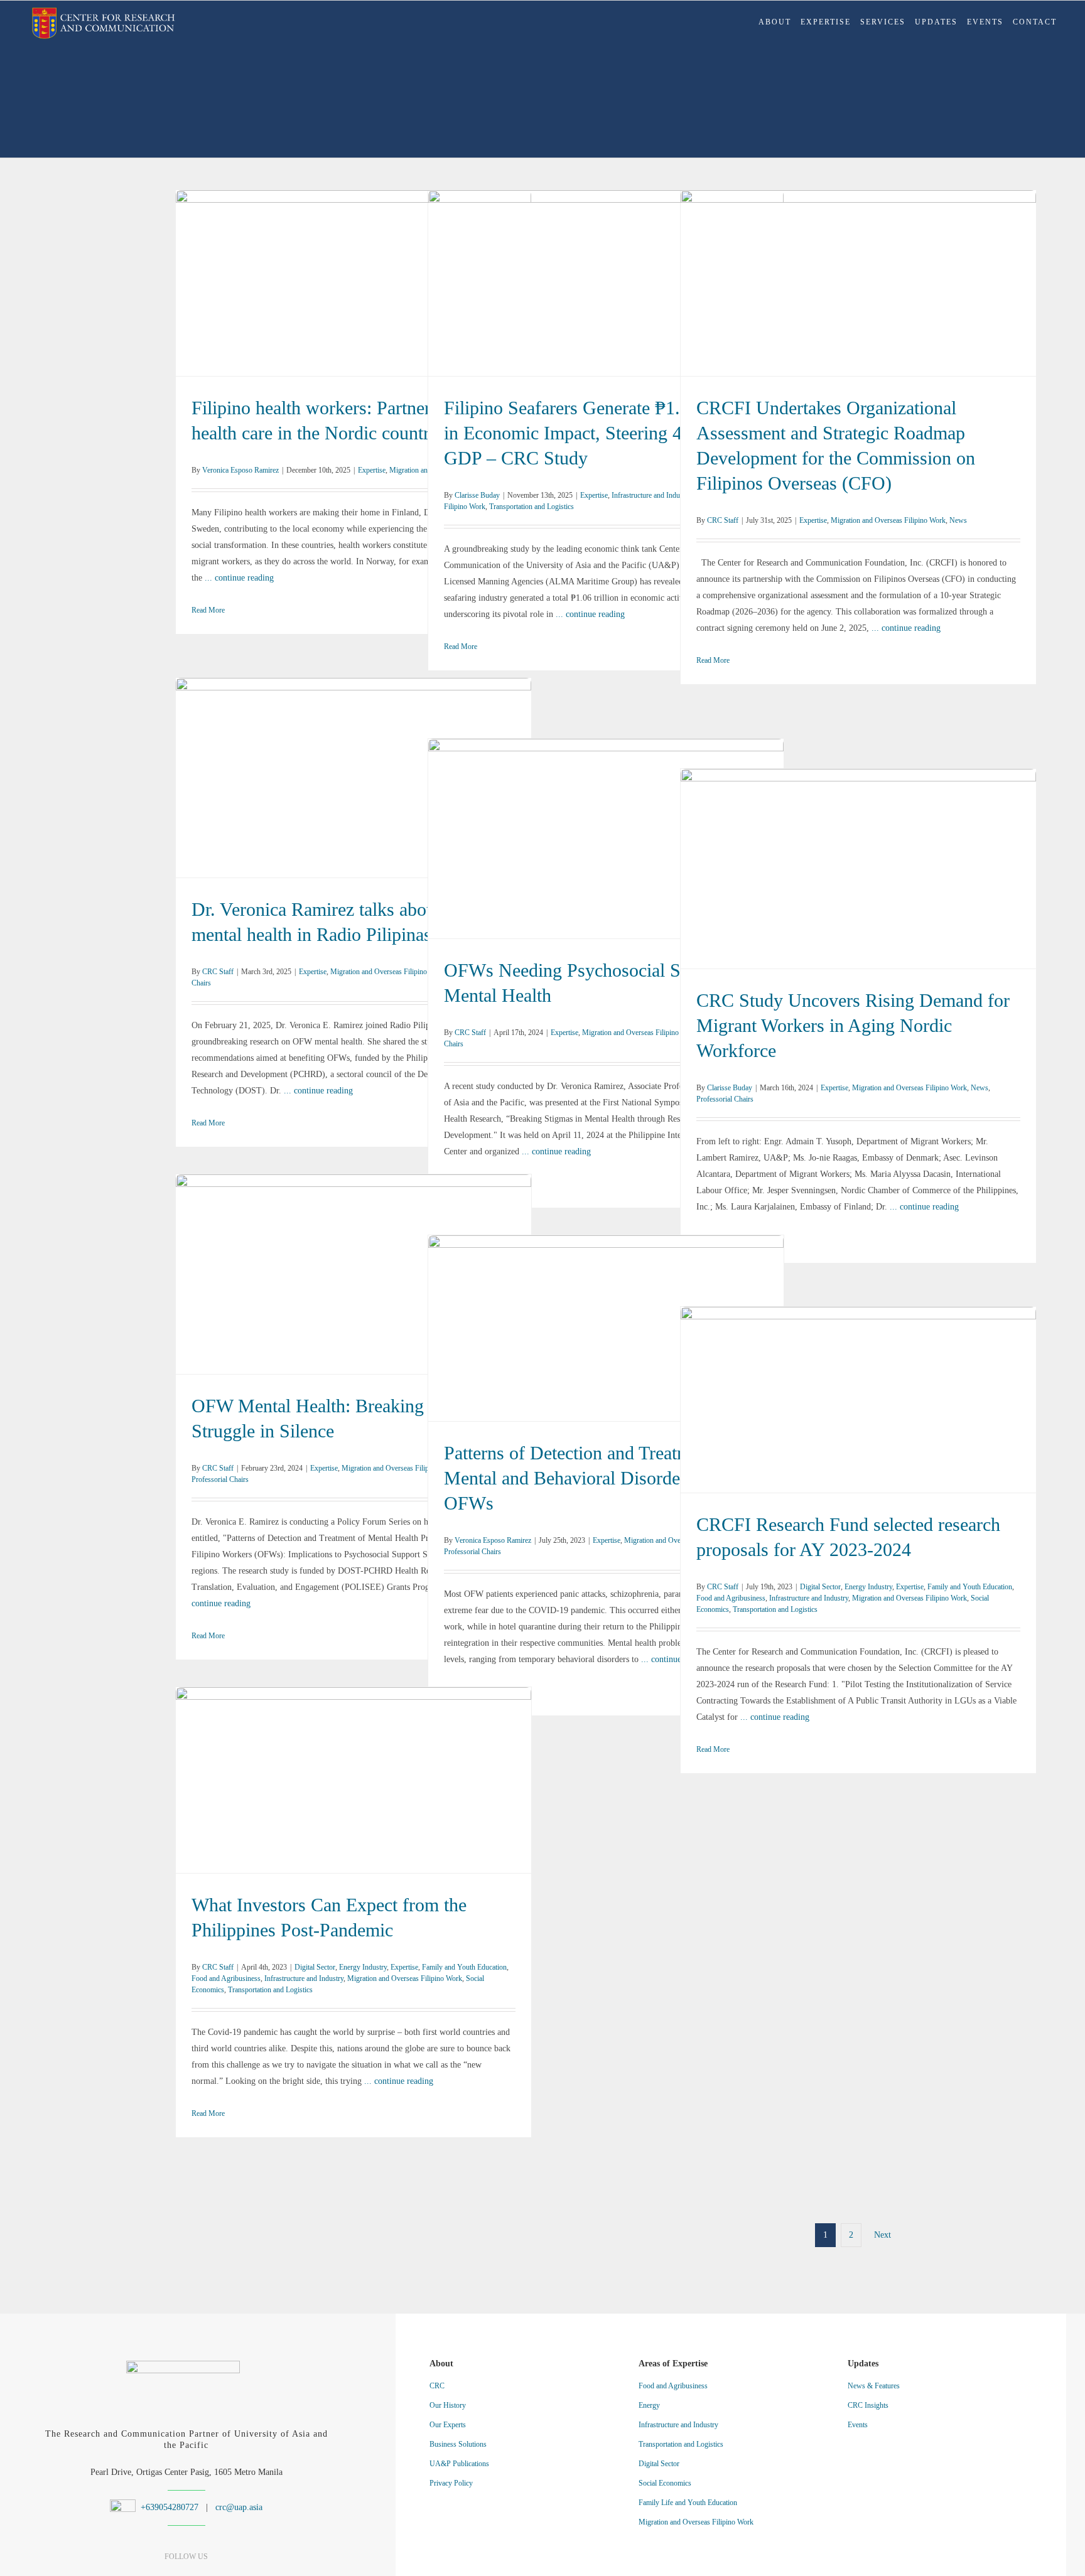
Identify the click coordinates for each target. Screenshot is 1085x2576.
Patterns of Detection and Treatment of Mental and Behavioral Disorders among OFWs (606, 1320)
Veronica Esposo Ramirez (240, 470)
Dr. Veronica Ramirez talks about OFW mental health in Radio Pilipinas (354, 770)
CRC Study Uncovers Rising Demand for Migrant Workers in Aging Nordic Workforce (859, 861)
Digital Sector (735, 1392)
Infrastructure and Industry (532, 283)
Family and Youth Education (884, 1392)
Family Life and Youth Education (688, 2503)
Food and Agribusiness (965, 1392)
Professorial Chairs (944, 877)
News (933, 291)
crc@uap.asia (239, 2507)
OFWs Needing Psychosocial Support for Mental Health (606, 831)
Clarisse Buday (477, 495)
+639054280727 (168, 2507)
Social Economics (936, 1408)
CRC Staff (723, 520)
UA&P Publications (459, 2464)
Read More (208, 610)
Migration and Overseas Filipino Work (369, 291)
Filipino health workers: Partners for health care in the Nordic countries (354, 275)
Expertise (294, 291)
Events (858, 2425)
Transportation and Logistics (532, 507)
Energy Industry (783, 1392)
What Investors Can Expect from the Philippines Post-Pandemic (354, 1756)
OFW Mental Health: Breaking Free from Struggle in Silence (354, 1266)
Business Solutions (458, 2444)
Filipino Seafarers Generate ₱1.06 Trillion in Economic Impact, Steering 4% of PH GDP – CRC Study (606, 267)
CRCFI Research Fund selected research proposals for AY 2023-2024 (859, 1376)
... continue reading (239, 578)
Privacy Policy (451, 2483)
